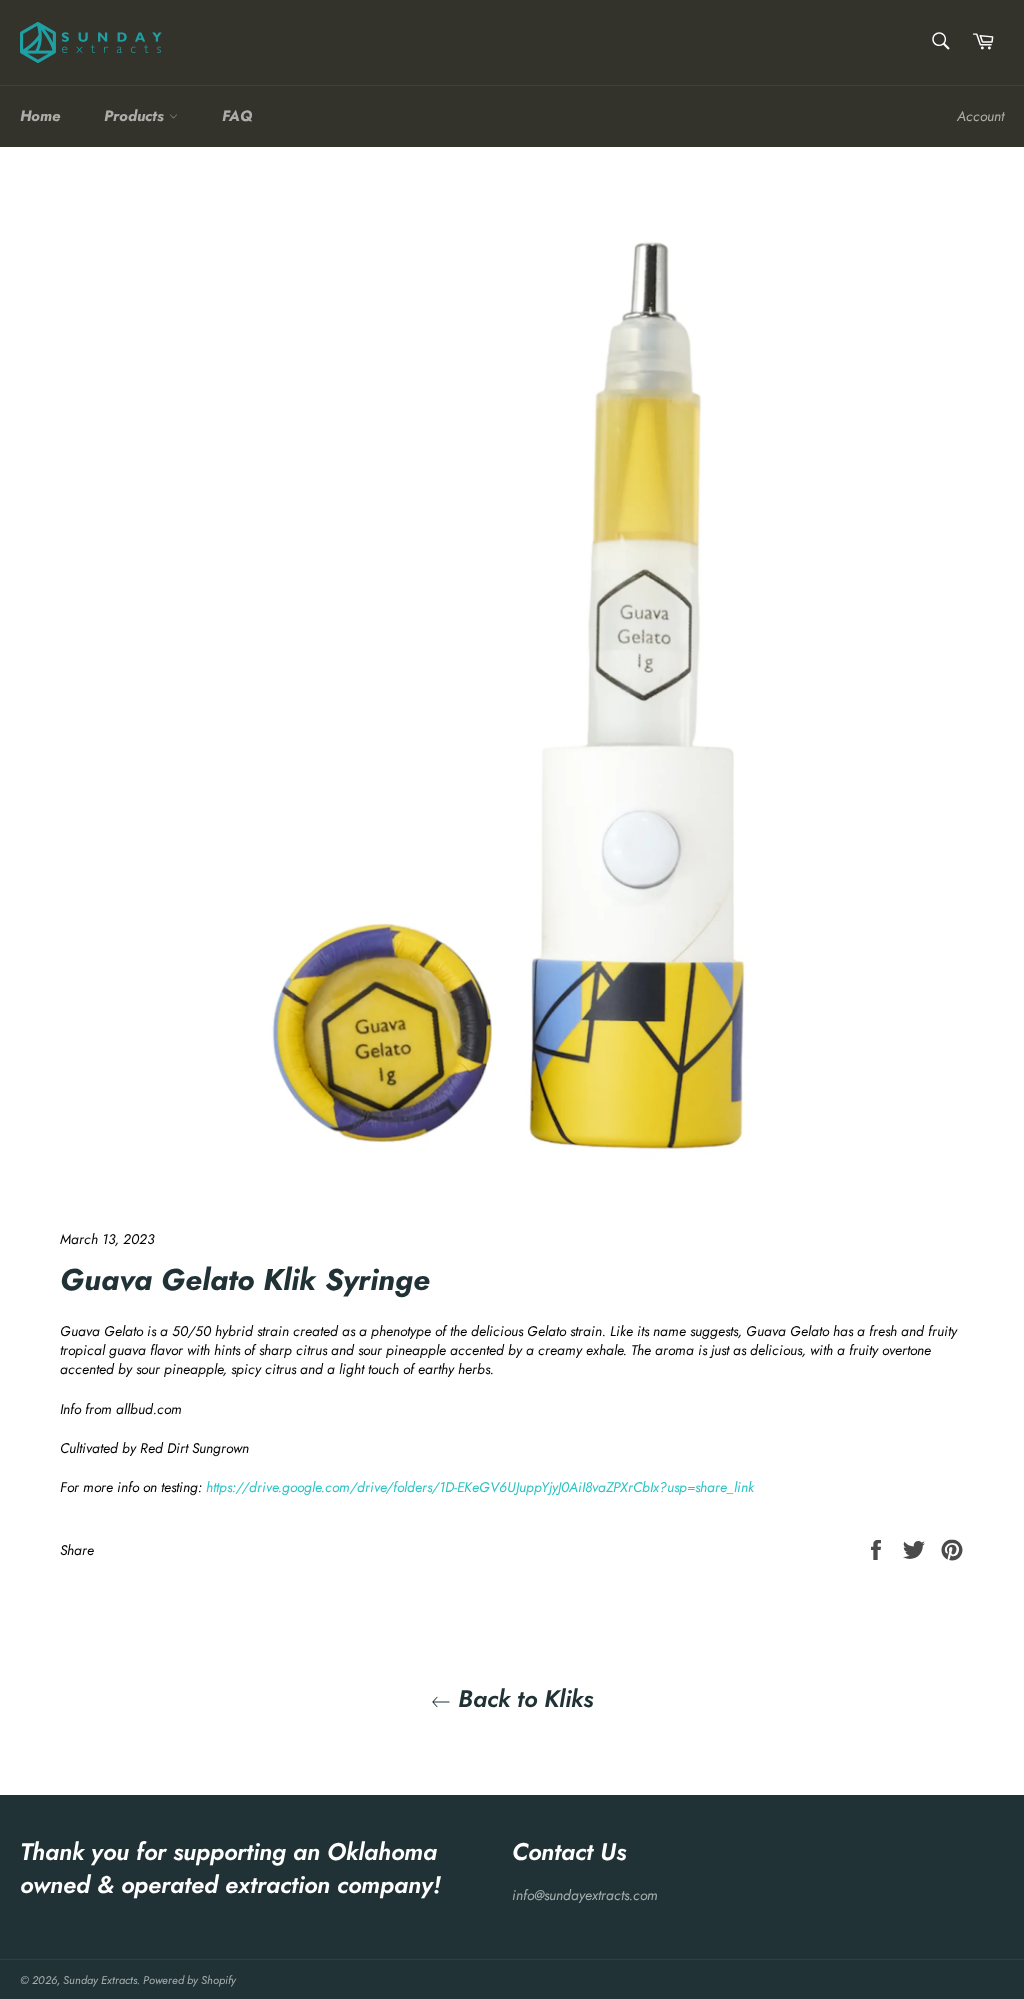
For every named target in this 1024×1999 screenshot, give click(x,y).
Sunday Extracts (100, 1980)
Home (40, 116)
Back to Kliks (522, 1698)
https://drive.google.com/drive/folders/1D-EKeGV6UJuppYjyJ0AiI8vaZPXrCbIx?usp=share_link (480, 1487)
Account (980, 116)
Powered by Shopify (189, 1980)
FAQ (237, 116)
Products (136, 116)
